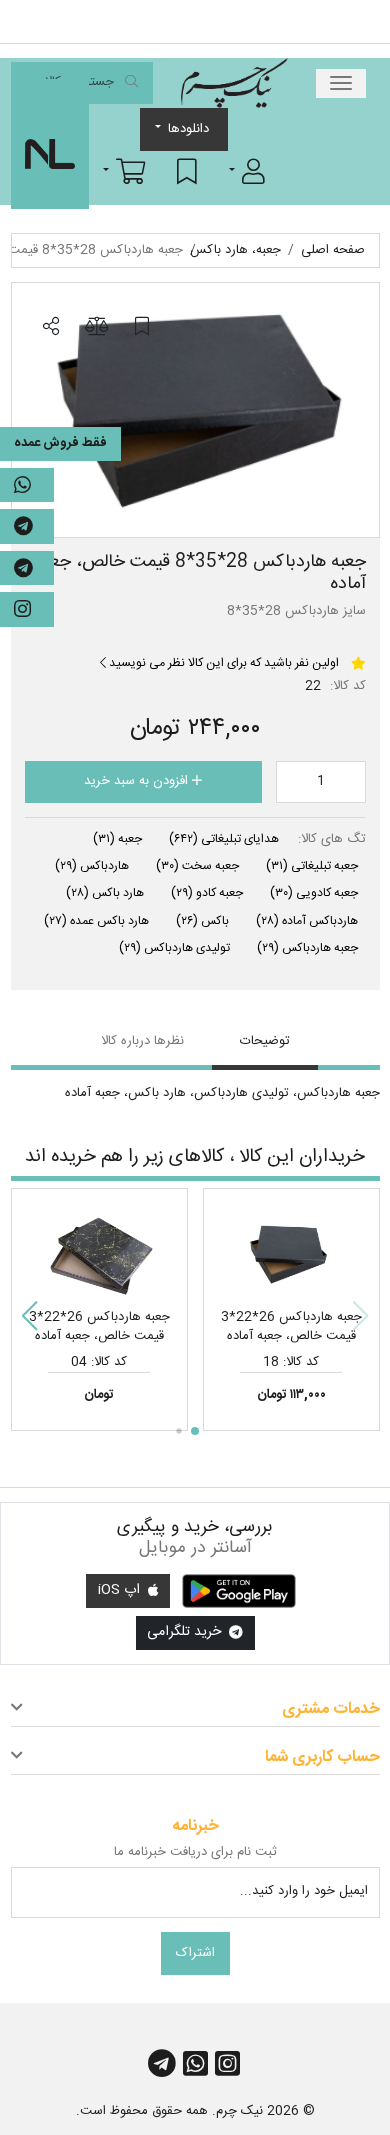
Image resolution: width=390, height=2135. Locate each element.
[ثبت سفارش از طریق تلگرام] (27, 568)
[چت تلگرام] (27, 526)
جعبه (117, 839)
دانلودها (188, 129)
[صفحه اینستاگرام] (27, 609)
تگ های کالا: (332, 840)
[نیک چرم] (234, 83)
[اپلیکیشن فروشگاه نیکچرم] (239, 1591)
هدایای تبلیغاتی (224, 839)
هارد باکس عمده (96, 921)
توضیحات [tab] (265, 1041)
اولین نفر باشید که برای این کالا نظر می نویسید (222, 663)
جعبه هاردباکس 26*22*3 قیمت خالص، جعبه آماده (291, 1327)
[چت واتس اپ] (27, 485)
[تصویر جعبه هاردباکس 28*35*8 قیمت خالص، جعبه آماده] (195, 410)
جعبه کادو (207, 893)
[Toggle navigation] (341, 83)
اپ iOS (121, 1590)
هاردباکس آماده (307, 921)
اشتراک (195, 1953)
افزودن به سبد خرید (138, 781)
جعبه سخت (197, 866)
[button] (247, 171)
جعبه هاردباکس (307, 948)
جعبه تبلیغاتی (312, 866)
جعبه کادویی (314, 893)
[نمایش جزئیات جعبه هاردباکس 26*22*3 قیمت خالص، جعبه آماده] (291, 1252)
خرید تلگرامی (186, 1632)
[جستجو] (131, 83)
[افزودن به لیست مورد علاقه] (142, 327)
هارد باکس (105, 893)
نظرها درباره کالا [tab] (142, 1041)
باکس (202, 921)
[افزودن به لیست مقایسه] (96, 327)
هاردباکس (92, 866)
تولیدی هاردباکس (174, 948)
